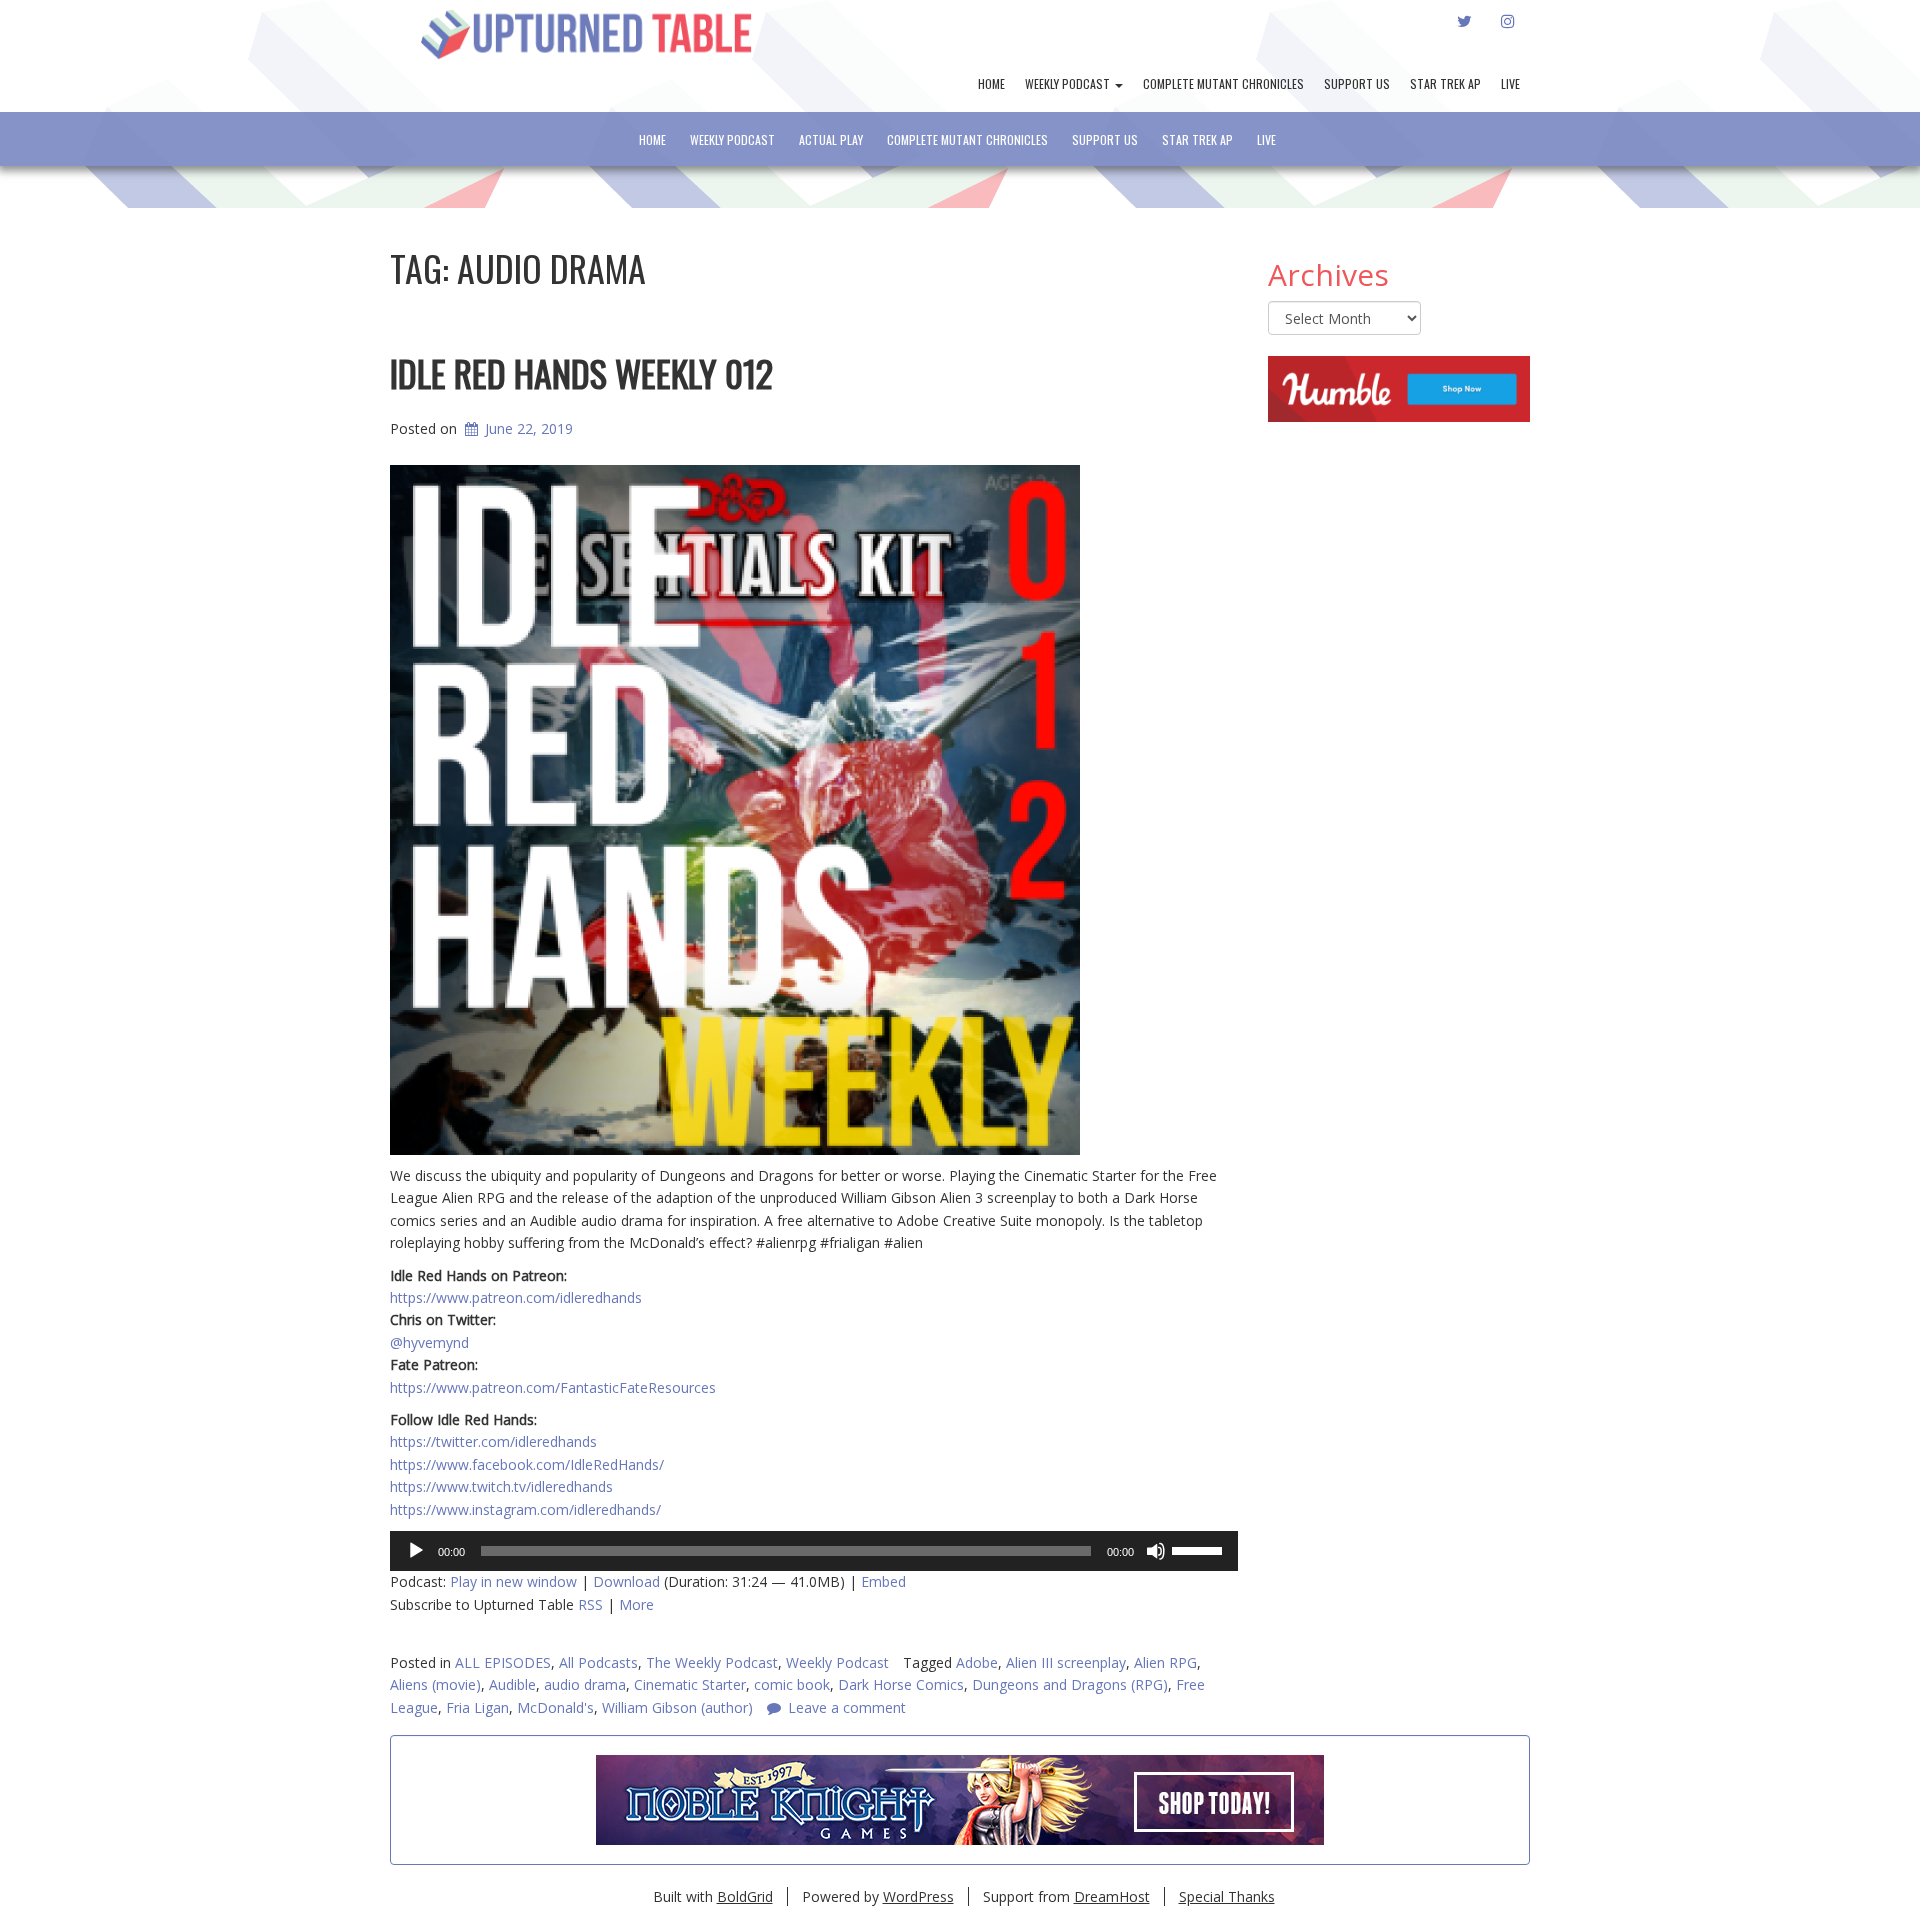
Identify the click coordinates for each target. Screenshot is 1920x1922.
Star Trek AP (1445, 83)
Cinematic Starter (690, 1684)
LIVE (1510, 83)
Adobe (977, 1662)
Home (991, 83)
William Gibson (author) (677, 1707)
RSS (590, 1604)
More (636, 1604)
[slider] (1200, 1549)
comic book (792, 1684)
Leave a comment (847, 1707)
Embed (883, 1581)
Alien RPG (1165, 1662)
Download (626, 1581)
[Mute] (1156, 1551)
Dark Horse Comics (901, 1684)
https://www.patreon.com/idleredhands (516, 1297)
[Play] (416, 1551)
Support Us (1357, 83)
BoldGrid (745, 1896)
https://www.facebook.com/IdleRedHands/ (527, 1464)
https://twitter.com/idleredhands (493, 1441)
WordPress (918, 1896)
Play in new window (513, 1581)
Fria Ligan (477, 1707)
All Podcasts (598, 1662)
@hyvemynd (429, 1342)
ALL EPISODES (503, 1662)
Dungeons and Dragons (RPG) (1070, 1684)
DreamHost (1112, 1896)
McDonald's (555, 1707)
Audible (512, 1684)
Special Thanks (1227, 1896)
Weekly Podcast (1069, 83)
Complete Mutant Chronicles (1223, 83)
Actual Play (831, 139)
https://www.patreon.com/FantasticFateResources (553, 1387)
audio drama (585, 1684)
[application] (814, 1551)
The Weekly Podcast (712, 1662)
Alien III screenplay (1066, 1662)
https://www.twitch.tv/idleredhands (501, 1486)
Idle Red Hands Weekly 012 (581, 372)
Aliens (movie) (435, 1684)
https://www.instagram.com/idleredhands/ (525, 1509)
